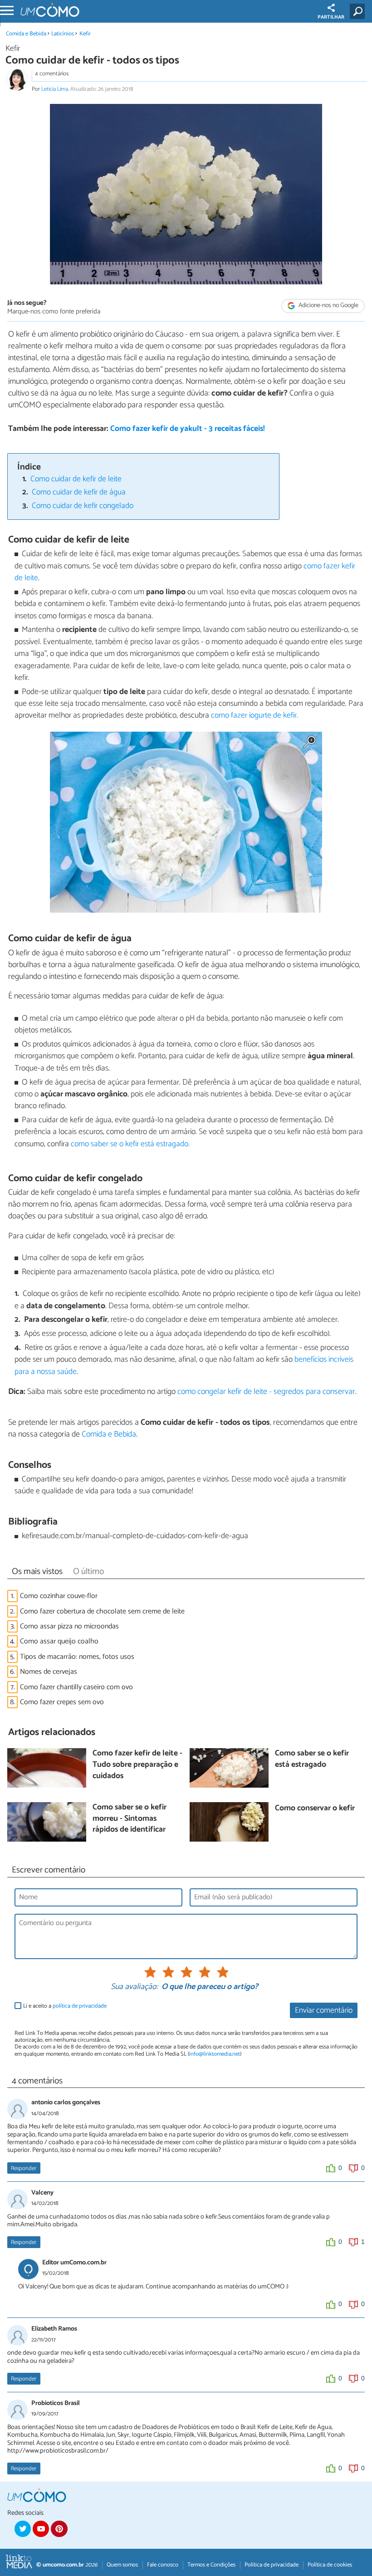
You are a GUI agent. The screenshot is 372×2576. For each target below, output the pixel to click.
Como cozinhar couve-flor (59, 1596)
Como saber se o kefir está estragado (312, 1759)
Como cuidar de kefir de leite (76, 479)
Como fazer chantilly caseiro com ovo (76, 1687)
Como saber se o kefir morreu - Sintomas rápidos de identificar (130, 1819)
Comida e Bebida (26, 34)
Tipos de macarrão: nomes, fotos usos (77, 1657)
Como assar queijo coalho (59, 1641)
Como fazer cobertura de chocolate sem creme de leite (102, 1611)
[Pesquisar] (359, 11)
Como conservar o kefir (315, 1809)
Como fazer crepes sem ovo (62, 1702)
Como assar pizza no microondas (69, 1626)
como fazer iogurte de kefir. (254, 716)
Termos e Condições (211, 2565)
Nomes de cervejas (49, 1672)
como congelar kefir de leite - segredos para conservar (266, 1392)
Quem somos (122, 2565)
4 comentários (52, 74)
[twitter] (23, 2529)
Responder (24, 2168)
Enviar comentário (324, 2011)
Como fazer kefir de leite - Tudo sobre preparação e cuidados (137, 1765)
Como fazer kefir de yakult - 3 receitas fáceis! (188, 429)
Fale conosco (163, 2565)
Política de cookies (330, 2565)
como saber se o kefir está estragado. (130, 1144)
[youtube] (41, 2529)
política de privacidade (80, 2006)
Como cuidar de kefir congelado (83, 506)
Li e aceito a (65, 2006)
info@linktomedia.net (215, 2054)
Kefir (85, 34)
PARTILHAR (331, 17)
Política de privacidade (272, 2565)
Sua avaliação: (134, 1987)
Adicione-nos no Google (328, 306)
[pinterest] (59, 2529)
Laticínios (63, 34)
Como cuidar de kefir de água (79, 492)
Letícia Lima (55, 89)
